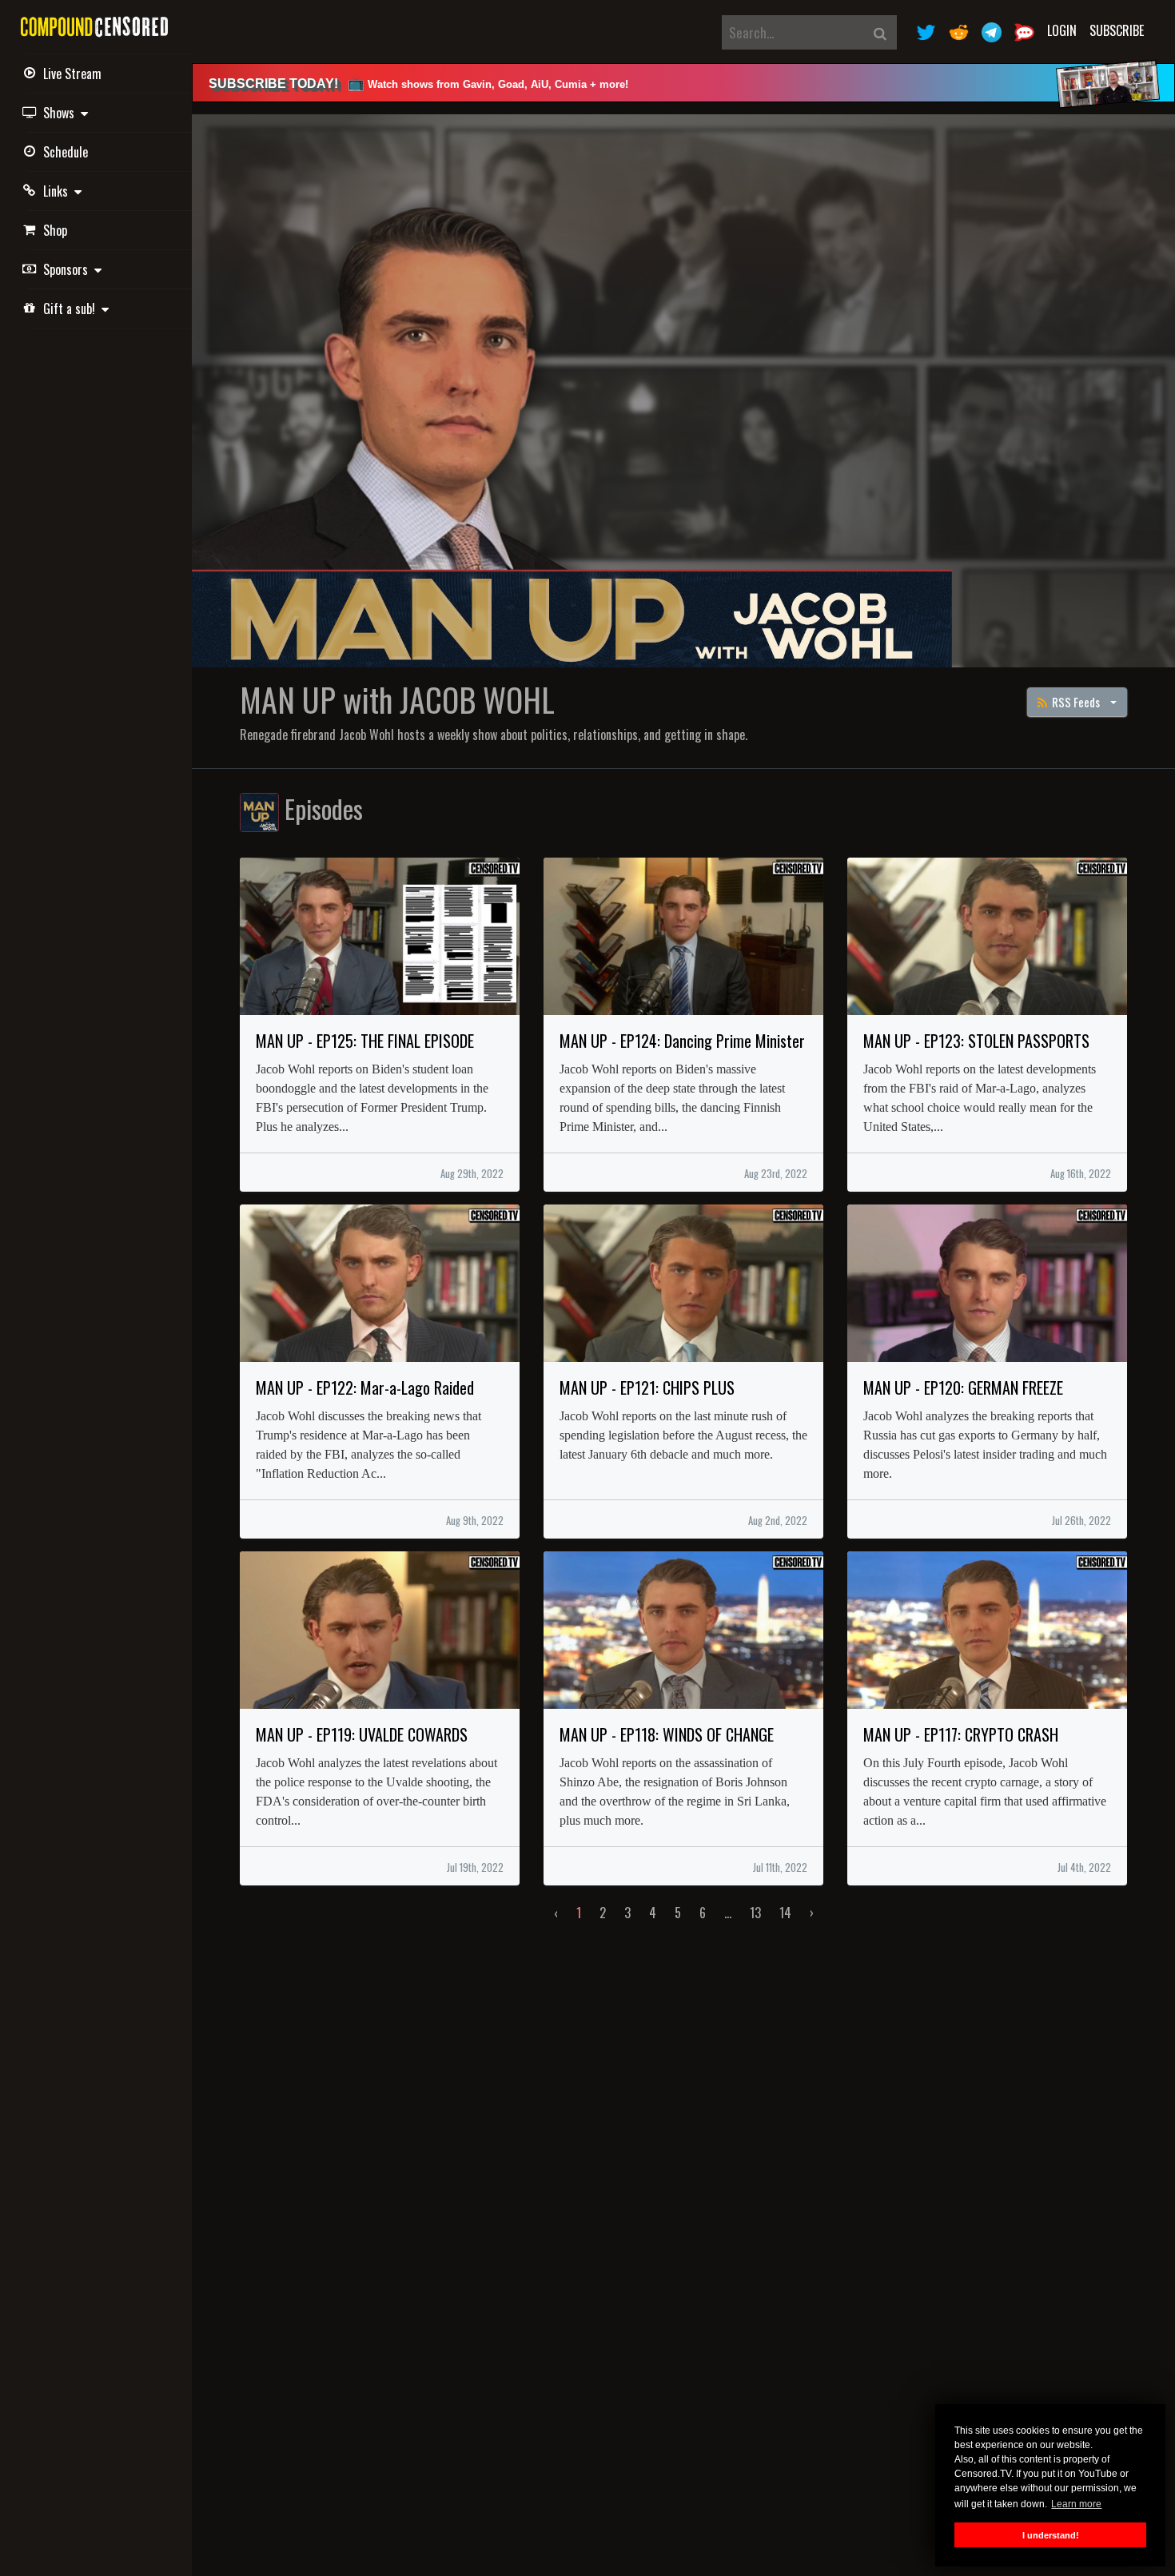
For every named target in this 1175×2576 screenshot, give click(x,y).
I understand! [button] (1051, 2535)
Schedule (66, 152)
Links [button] (59, 191)
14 (785, 1913)
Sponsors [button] (69, 269)
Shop (55, 230)
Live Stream (72, 74)
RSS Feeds (1075, 702)
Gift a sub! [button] (72, 309)
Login (1062, 30)
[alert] (683, 83)
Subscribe (1117, 30)
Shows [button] (62, 113)
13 (755, 1913)
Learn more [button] (1076, 2504)
